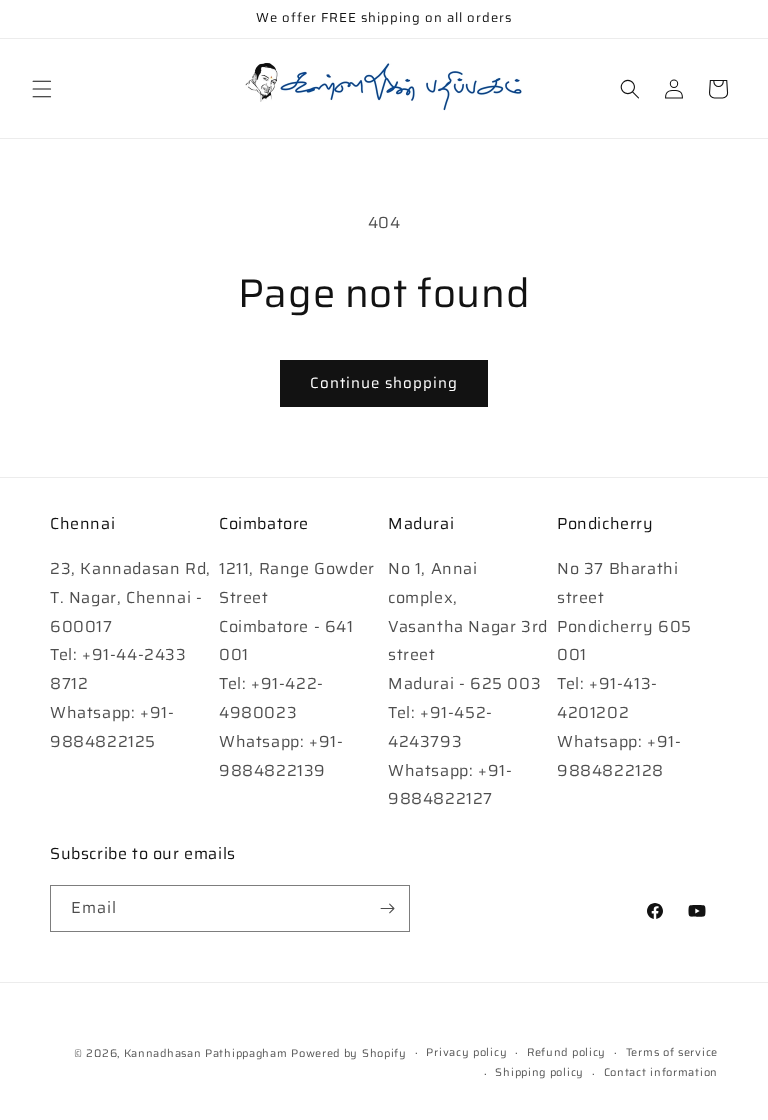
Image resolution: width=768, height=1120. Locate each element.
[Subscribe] (387, 908)
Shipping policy (539, 1072)
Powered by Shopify (349, 1053)
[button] (42, 89)
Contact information (661, 1072)
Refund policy (566, 1052)
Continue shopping (384, 383)
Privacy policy (466, 1052)
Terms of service (672, 1052)
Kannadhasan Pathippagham (206, 1053)
